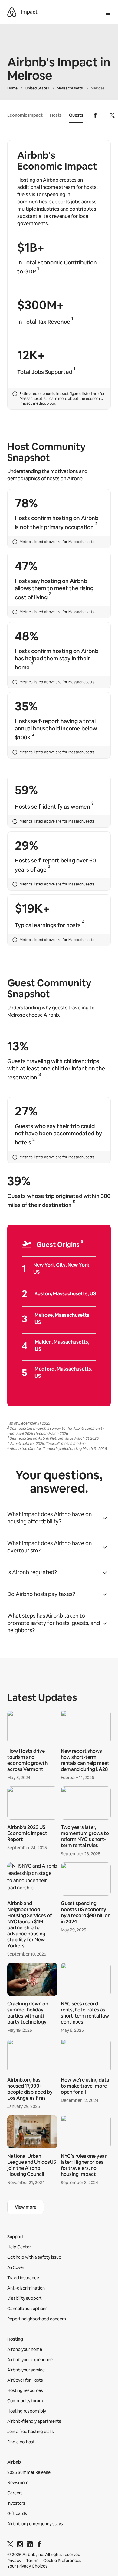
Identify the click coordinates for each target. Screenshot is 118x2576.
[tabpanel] (59, 1949)
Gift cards (17, 2513)
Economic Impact (25, 115)
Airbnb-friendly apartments (34, 2421)
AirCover (16, 2267)
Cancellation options (27, 2309)
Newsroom (18, 2483)
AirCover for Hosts (25, 2380)
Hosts (56, 115)
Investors (16, 2503)
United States (37, 88)
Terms (32, 2561)
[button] (59, 1518)
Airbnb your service (26, 2370)
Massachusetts (70, 88)
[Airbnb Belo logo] (12, 12)
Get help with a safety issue (34, 2257)
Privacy (14, 2561)
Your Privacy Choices (27, 2566)
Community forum (25, 2401)
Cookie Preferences (62, 2561)
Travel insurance (23, 2278)
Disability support (25, 2298)
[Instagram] (20, 2545)
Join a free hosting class (31, 2432)
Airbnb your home (25, 2349)
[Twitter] (10, 2545)
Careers (15, 2493)
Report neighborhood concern (37, 2319)
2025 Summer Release (29, 2472)
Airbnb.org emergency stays (35, 2524)
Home (12, 88)
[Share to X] (112, 115)
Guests (76, 115)
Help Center (19, 2247)
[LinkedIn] (30, 2545)
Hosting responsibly (27, 2411)
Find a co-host (21, 2442)
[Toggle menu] (108, 14)
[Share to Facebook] (95, 115)
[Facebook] (39, 2545)
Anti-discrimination (26, 2288)
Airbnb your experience (30, 2360)
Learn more (57, 399)
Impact (29, 12)
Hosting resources (25, 2390)
